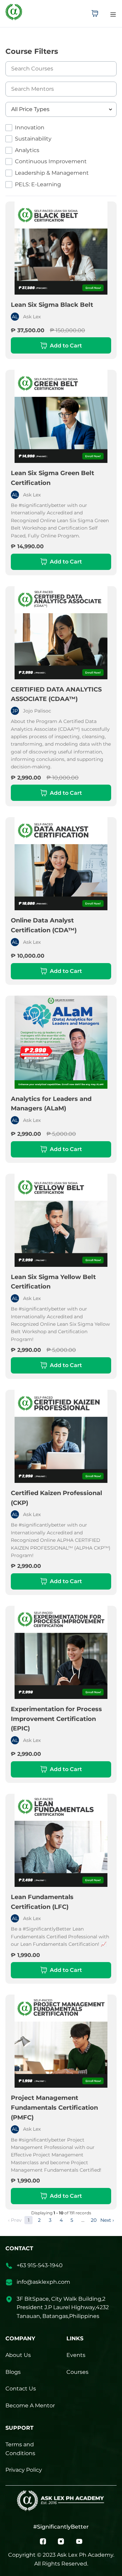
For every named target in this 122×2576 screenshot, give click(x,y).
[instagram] (61, 2541)
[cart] (95, 14)
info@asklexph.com (43, 2282)
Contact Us (21, 2389)
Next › (107, 2220)
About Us (18, 2355)
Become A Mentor (30, 2405)
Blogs (13, 2372)
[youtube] (79, 2541)
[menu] (113, 14)
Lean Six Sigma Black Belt (52, 305)
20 (94, 2220)
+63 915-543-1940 (40, 2265)
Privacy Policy (24, 2470)
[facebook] (43, 2541)
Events (76, 2355)
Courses (77, 2372)
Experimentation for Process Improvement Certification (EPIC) (56, 1719)
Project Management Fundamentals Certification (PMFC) (54, 2108)
